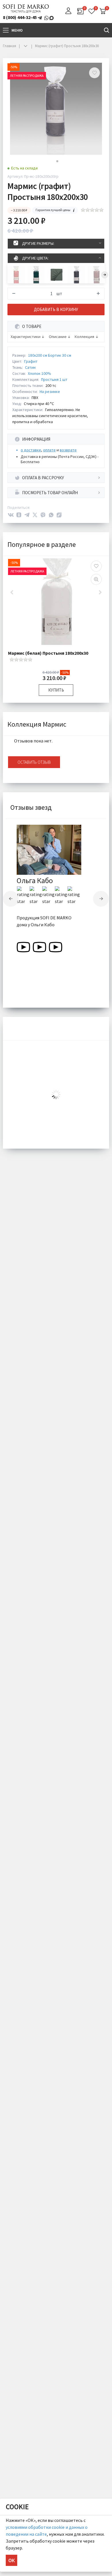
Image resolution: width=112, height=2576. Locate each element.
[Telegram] (27, 515)
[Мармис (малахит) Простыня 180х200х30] (36, 275)
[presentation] (105, 275)
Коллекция (84, 337)
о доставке (31, 450)
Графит (31, 361)
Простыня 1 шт (54, 379)
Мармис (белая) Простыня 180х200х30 (48, 653)
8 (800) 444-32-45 (20, 17)
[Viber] (43, 515)
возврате (68, 450)
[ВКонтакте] (11, 515)
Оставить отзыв (34, 762)
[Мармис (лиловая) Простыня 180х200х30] (96, 275)
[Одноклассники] (19, 515)
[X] (35, 515)
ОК (11, 2560)
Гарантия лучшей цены (53, 210)
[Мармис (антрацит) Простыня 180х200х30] (76, 275)
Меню (17, 30)
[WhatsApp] (51, 515)
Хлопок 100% (39, 373)
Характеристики (26, 337)
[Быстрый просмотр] (96, 579)
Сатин (30, 367)
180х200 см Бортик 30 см (50, 355)
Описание (58, 337)
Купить (56, 690)
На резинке (50, 392)
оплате (49, 450)
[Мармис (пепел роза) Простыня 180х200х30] (16, 275)
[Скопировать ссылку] (59, 515)
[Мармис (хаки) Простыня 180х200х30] (56, 275)
